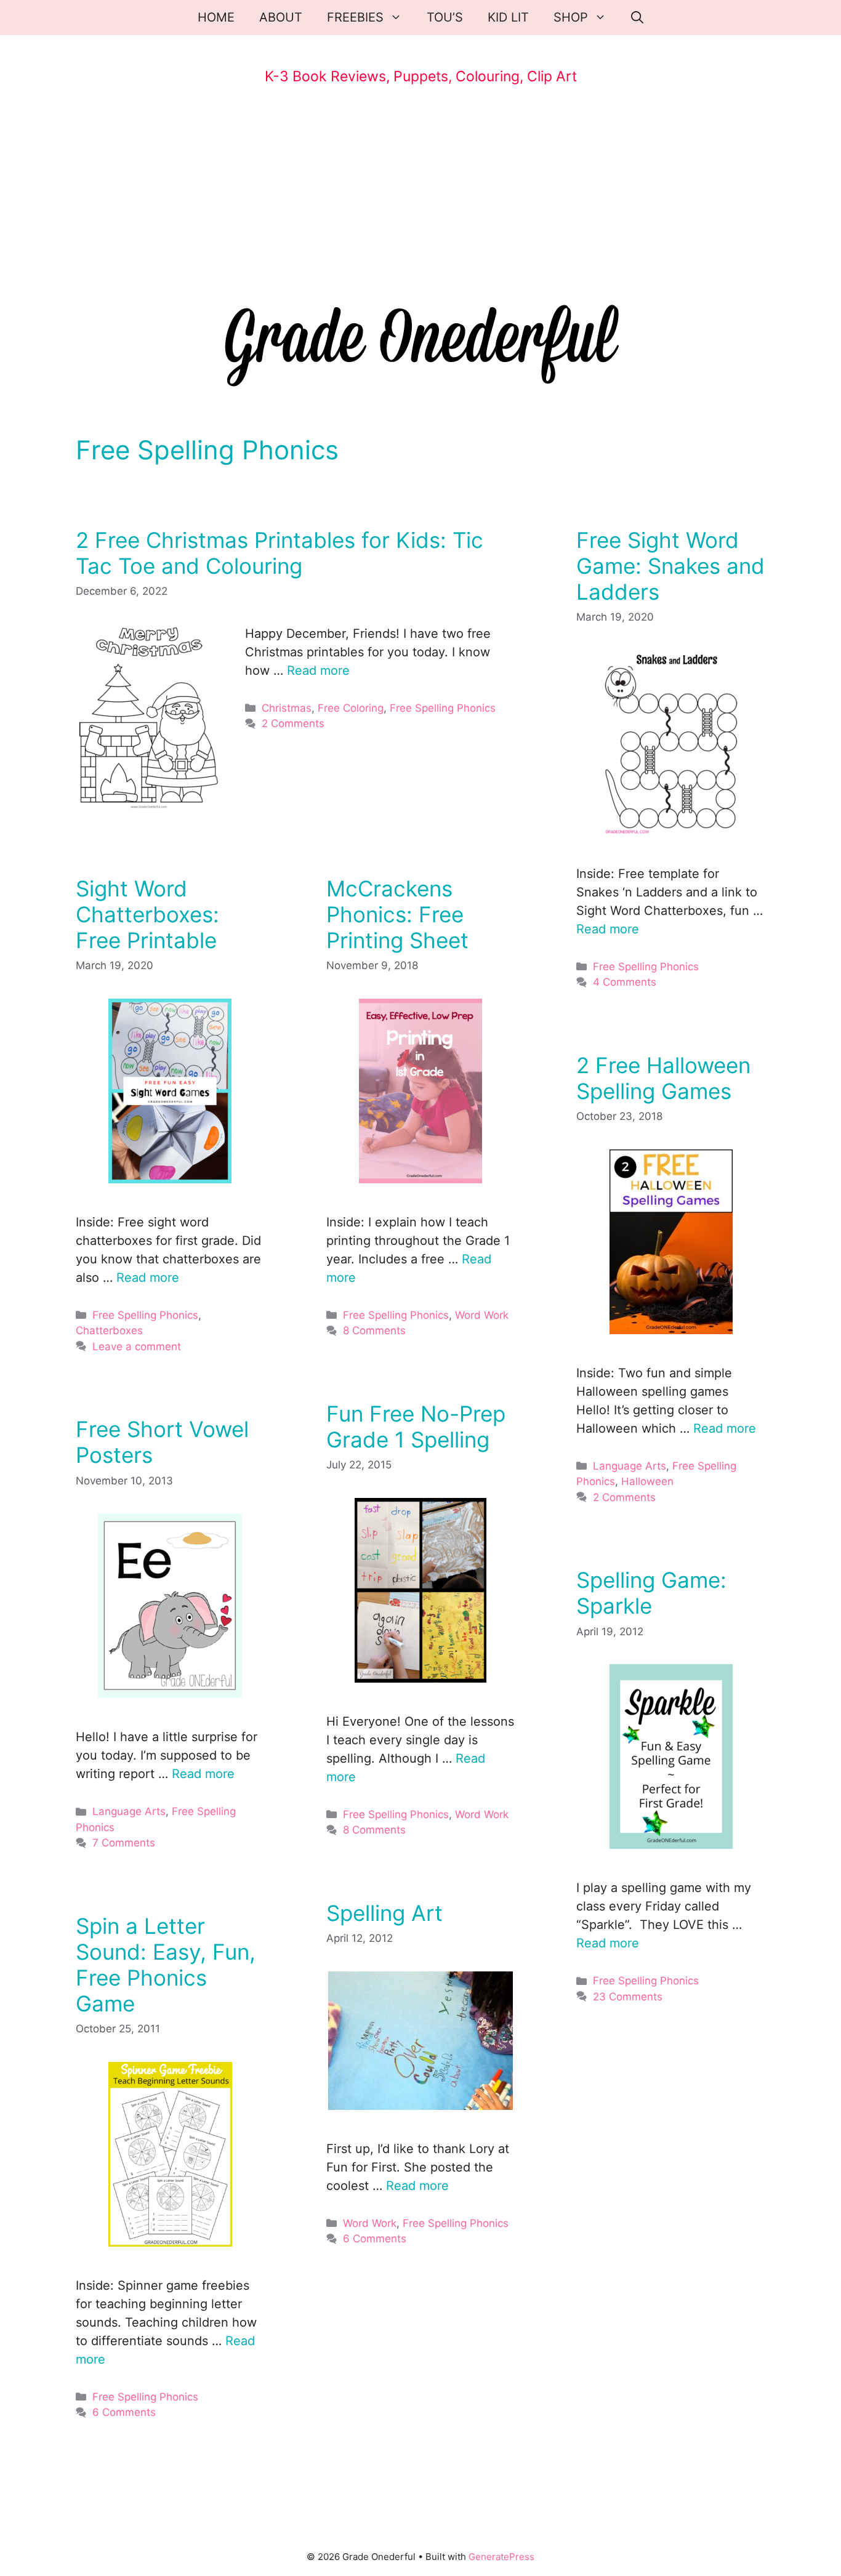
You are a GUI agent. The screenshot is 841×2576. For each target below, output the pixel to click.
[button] (637, 18)
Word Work (482, 1315)
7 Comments (124, 1843)
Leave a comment (137, 1346)
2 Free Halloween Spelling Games (663, 1078)
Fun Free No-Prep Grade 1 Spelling (416, 1427)
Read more (318, 670)
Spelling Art (384, 1913)
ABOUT (281, 17)
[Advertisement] (420, 198)
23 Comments (628, 1997)
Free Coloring (351, 708)
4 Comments (625, 982)
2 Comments (293, 723)
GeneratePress (501, 2557)
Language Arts (630, 1466)
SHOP (571, 17)
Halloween (647, 1481)
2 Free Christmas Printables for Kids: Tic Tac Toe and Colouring (280, 553)
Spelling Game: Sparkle (651, 1593)
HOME (216, 17)
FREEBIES (355, 17)
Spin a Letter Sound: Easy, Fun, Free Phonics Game (166, 1965)
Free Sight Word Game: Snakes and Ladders (670, 566)
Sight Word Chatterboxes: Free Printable (147, 914)
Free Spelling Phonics (443, 708)
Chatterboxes (109, 1330)
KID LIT (508, 17)
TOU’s (445, 17)
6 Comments (375, 2239)
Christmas (287, 708)
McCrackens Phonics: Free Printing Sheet (397, 914)
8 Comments (374, 1330)
